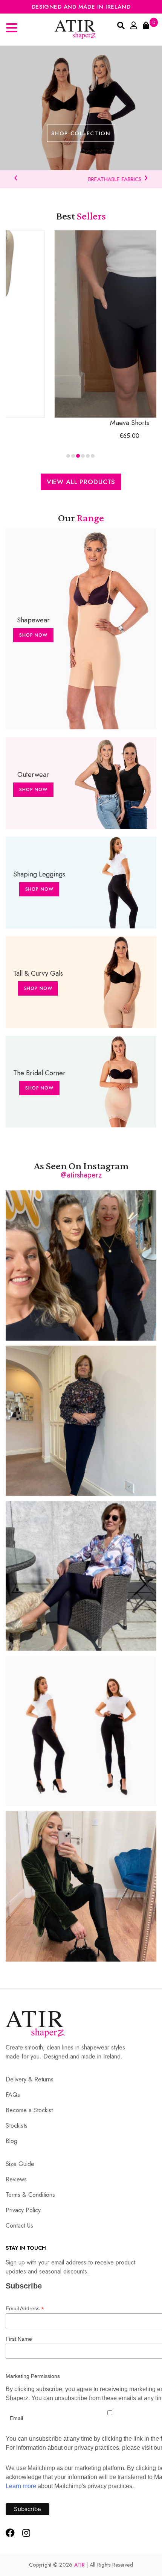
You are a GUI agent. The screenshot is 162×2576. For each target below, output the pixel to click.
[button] (68, 456)
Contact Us (19, 2226)
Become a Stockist (29, 2110)
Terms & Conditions (30, 2195)
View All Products (81, 482)
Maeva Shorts (83, 423)
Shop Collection (81, 133)
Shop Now (33, 635)
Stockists (17, 2126)
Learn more (21, 2486)
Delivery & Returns (30, 2079)
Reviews (16, 2179)
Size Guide (20, 2164)
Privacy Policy (23, 2210)
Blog (11, 2141)
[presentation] (16, 177)
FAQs (13, 2095)
